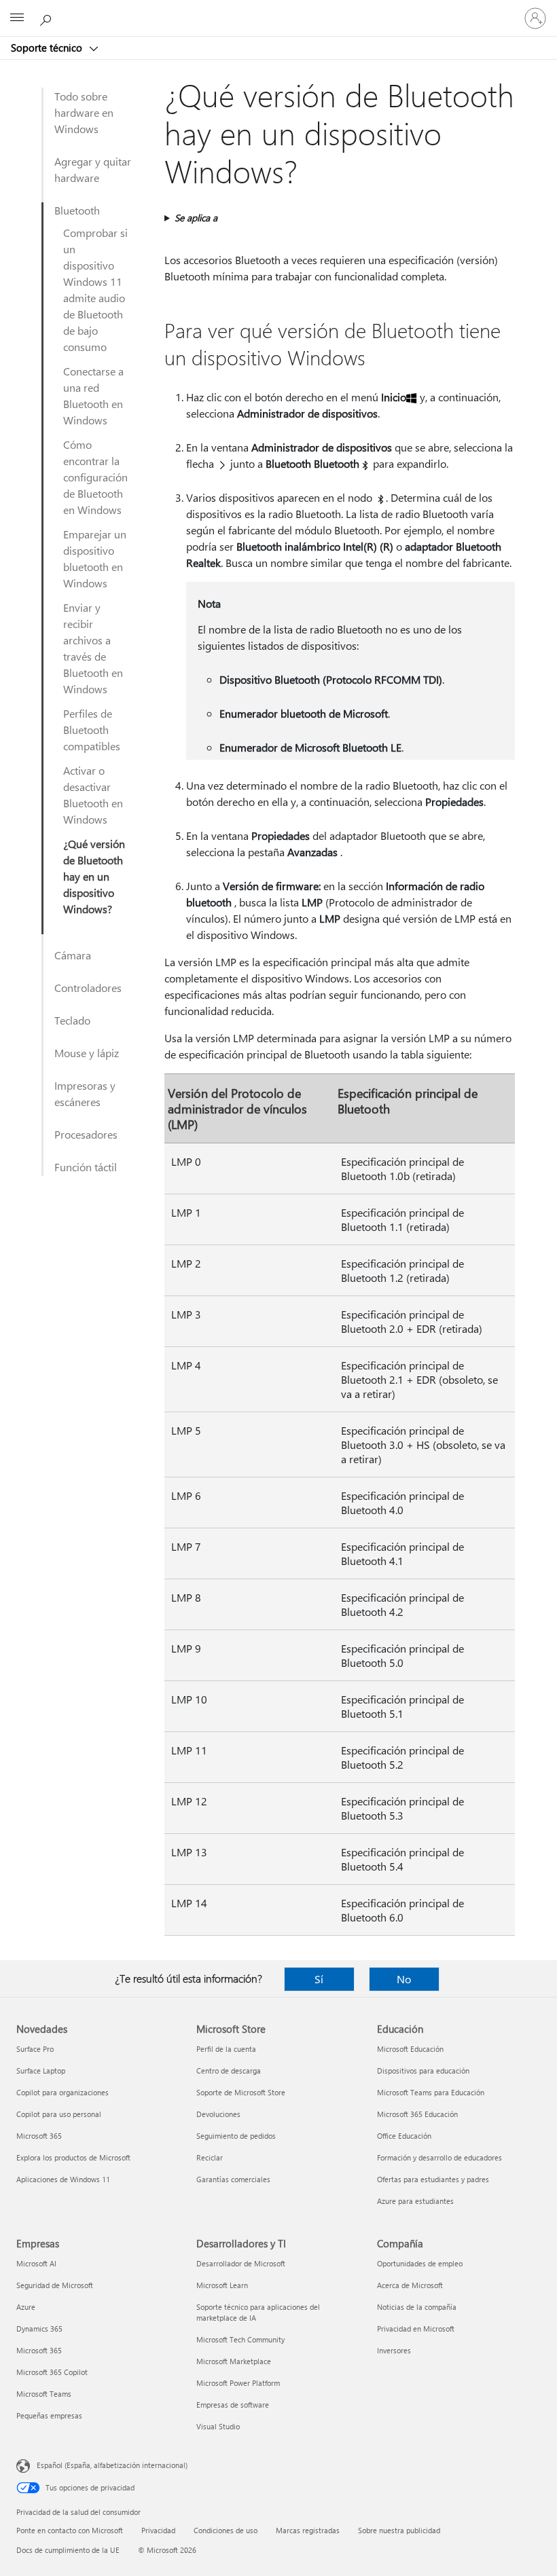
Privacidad (158, 2530)
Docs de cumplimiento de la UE (68, 2550)
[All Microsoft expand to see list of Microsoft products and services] (17, 18)
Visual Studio (218, 2426)
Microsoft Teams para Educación (431, 2092)
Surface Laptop (41, 2071)
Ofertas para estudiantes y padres (433, 2179)
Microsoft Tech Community (240, 2339)
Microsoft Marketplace (234, 2361)
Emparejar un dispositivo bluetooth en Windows (95, 558)
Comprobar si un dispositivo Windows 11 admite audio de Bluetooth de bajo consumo (95, 290)
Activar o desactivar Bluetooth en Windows (93, 795)
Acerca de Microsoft (410, 2285)
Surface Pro (35, 2049)
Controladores (88, 988)
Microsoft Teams (44, 2394)
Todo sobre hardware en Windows (84, 112)
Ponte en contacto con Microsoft (70, 2530)
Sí (319, 1979)
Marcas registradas (308, 2530)
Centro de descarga (229, 2071)
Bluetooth (77, 210)
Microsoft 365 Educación (417, 2114)
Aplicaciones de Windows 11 (63, 2179)
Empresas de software (233, 2405)
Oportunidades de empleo (420, 2263)
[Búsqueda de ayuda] (48, 18)
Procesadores (86, 1134)
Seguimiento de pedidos (236, 2136)
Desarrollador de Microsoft (241, 2263)
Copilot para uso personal (59, 2114)
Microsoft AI (36, 2263)
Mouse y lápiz (87, 1053)
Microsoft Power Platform (238, 2383)
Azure (26, 2307)
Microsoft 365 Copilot (52, 2372)
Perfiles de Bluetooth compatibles (92, 730)
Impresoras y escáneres (85, 1093)
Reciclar (210, 2157)
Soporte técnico (48, 48)
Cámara (73, 955)
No (404, 1979)
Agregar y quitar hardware (93, 169)
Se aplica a (196, 218)
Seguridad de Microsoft (55, 2285)
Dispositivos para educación (423, 2071)
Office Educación (404, 2136)
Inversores (394, 2350)
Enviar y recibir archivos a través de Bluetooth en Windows (93, 648)
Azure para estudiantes (415, 2201)
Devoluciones (218, 2114)
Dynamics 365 (39, 2329)
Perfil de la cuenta (226, 2049)
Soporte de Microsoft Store (241, 2092)
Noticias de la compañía (417, 2307)
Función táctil (86, 1167)
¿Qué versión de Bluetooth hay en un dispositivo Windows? (94, 876)
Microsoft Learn (222, 2285)
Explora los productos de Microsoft (73, 2157)
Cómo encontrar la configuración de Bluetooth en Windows (95, 477)
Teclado (72, 1020)
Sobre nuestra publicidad (399, 2530)
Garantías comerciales (233, 2179)
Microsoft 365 (39, 2136)
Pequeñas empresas (49, 2415)
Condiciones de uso (226, 2530)
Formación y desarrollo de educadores (439, 2157)
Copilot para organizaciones (62, 2092)
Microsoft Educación (410, 2049)
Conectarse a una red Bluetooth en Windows (93, 395)
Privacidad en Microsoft (416, 2329)
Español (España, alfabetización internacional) (112, 2465)
